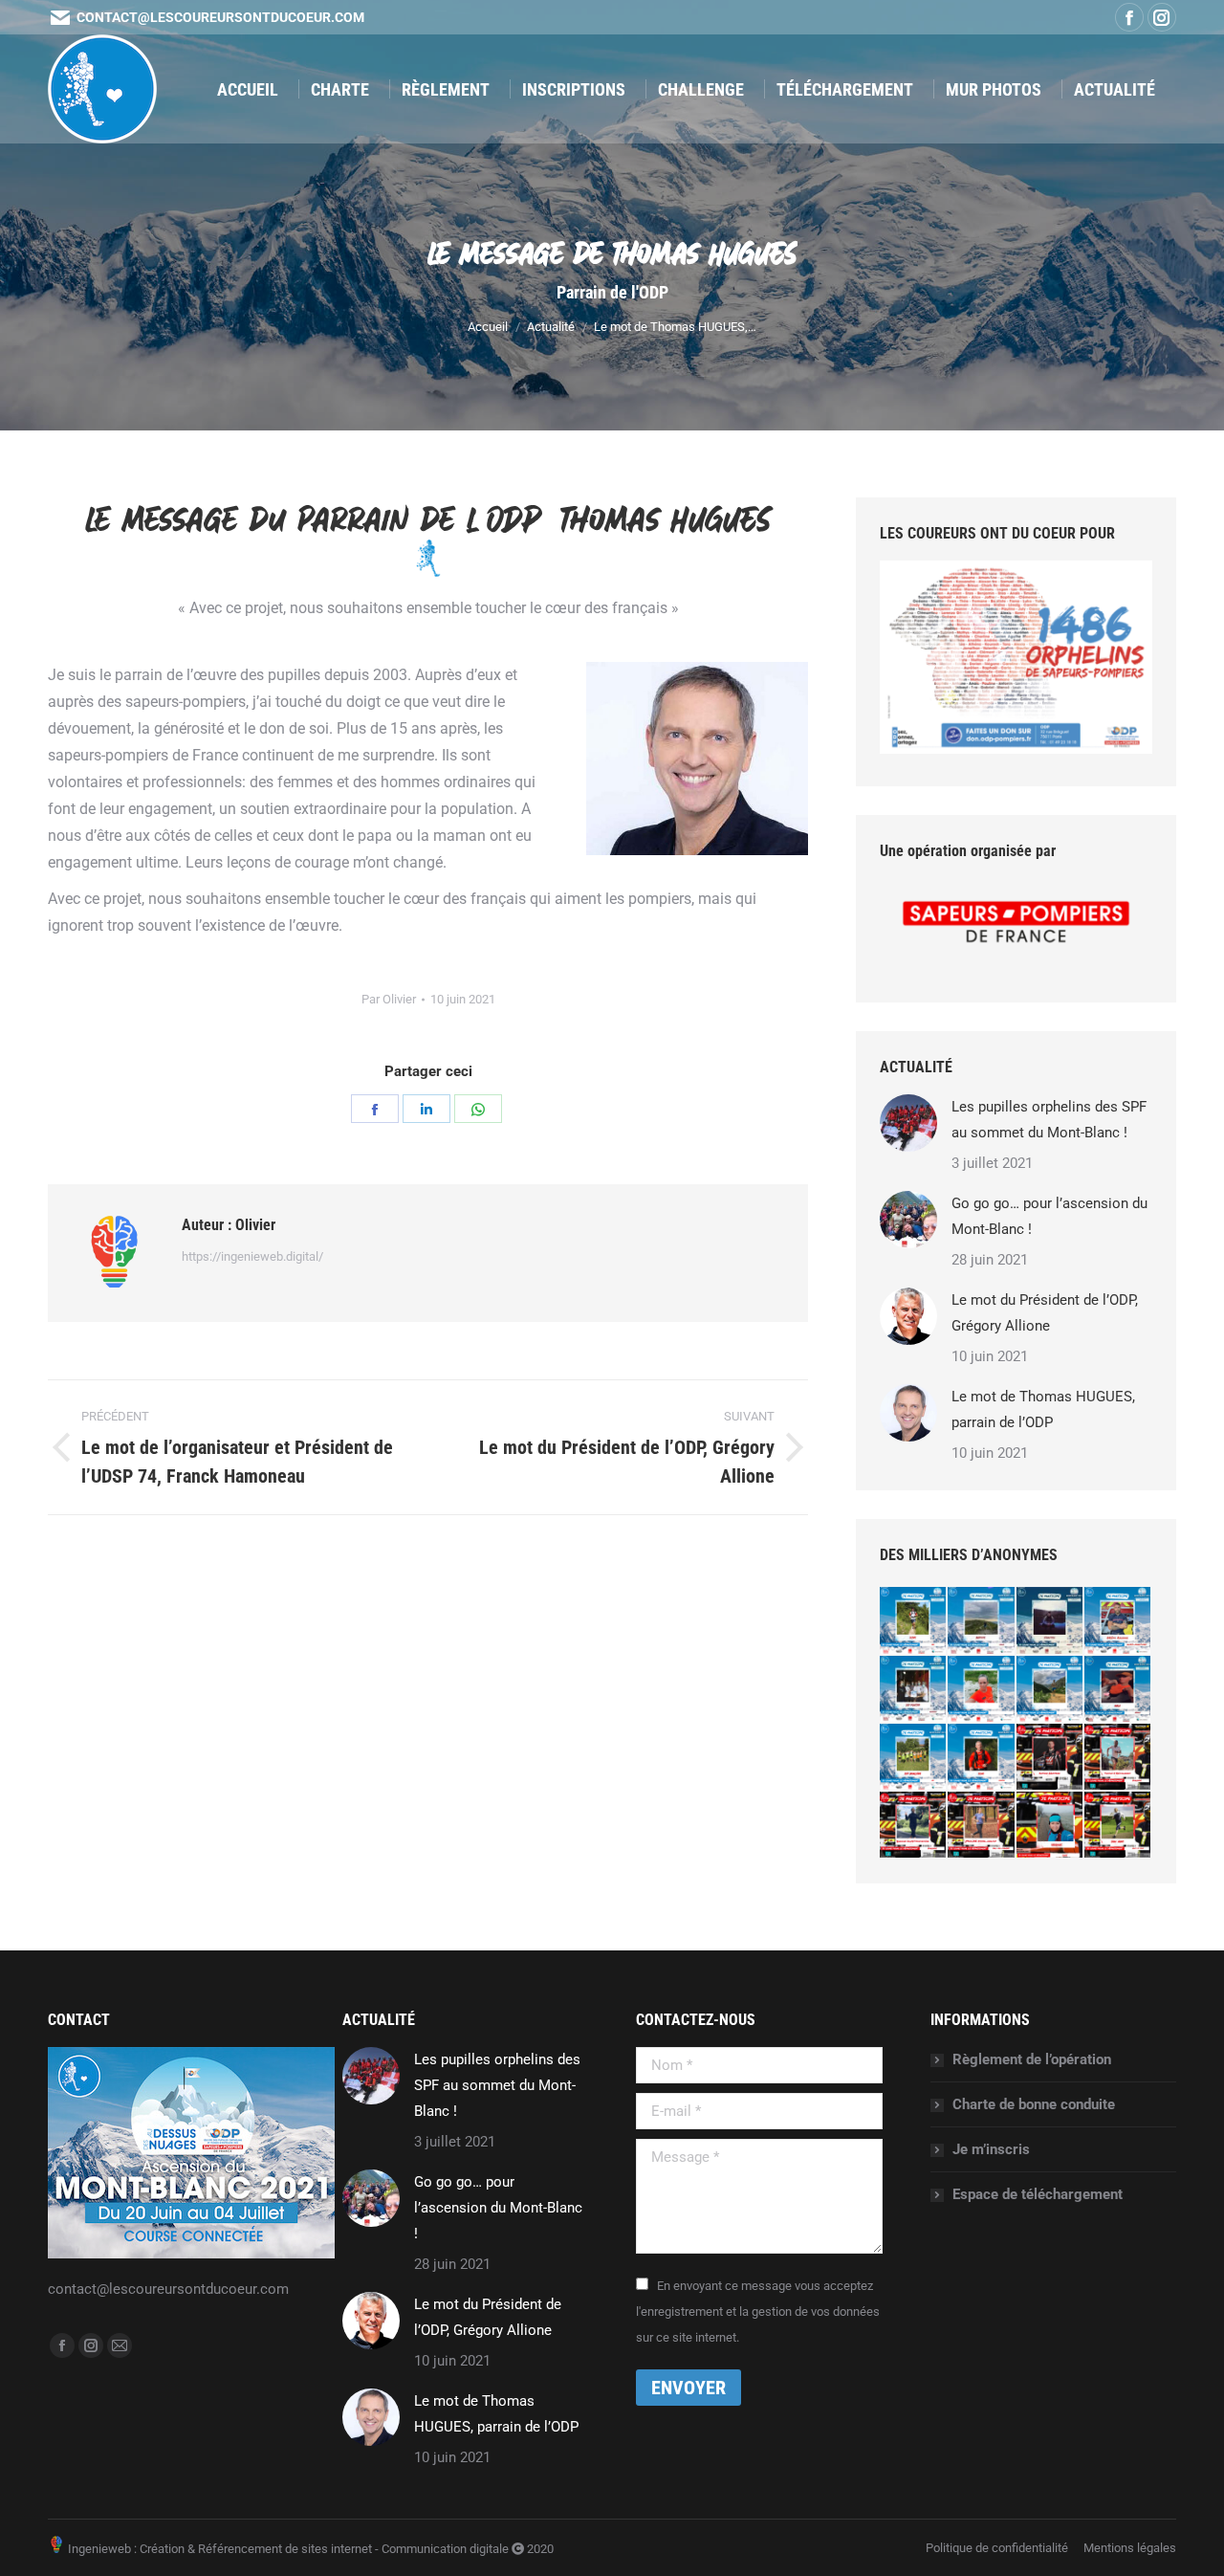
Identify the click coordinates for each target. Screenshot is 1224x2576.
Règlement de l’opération (1032, 2059)
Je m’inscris (991, 2149)
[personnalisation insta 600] (1118, 1826)
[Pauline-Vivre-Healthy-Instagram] (982, 1826)
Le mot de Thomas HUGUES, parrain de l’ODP (1043, 1409)
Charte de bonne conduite (1034, 2104)
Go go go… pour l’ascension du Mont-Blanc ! (1049, 1216)
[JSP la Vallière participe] (914, 1758)
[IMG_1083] (914, 1690)
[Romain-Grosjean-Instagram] (1050, 1758)
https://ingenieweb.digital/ (252, 1256)
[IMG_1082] (982, 1621)
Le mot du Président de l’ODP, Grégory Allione (1045, 1313)
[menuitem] (248, 89)
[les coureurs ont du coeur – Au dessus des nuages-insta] (982, 1690)
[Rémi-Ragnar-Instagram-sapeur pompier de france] (1118, 1621)
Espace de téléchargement (1038, 2194)
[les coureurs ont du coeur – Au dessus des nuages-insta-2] (1050, 1690)
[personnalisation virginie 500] (1050, 1826)
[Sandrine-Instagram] (914, 1826)
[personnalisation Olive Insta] (914, 1621)
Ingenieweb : (101, 2549)
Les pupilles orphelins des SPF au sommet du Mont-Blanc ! (1049, 1120)
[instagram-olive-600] (982, 1758)
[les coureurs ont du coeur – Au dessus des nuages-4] (1118, 1690)
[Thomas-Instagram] (1118, 1758)
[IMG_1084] (1050, 1621)
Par (389, 999)
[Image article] (908, 1123)
